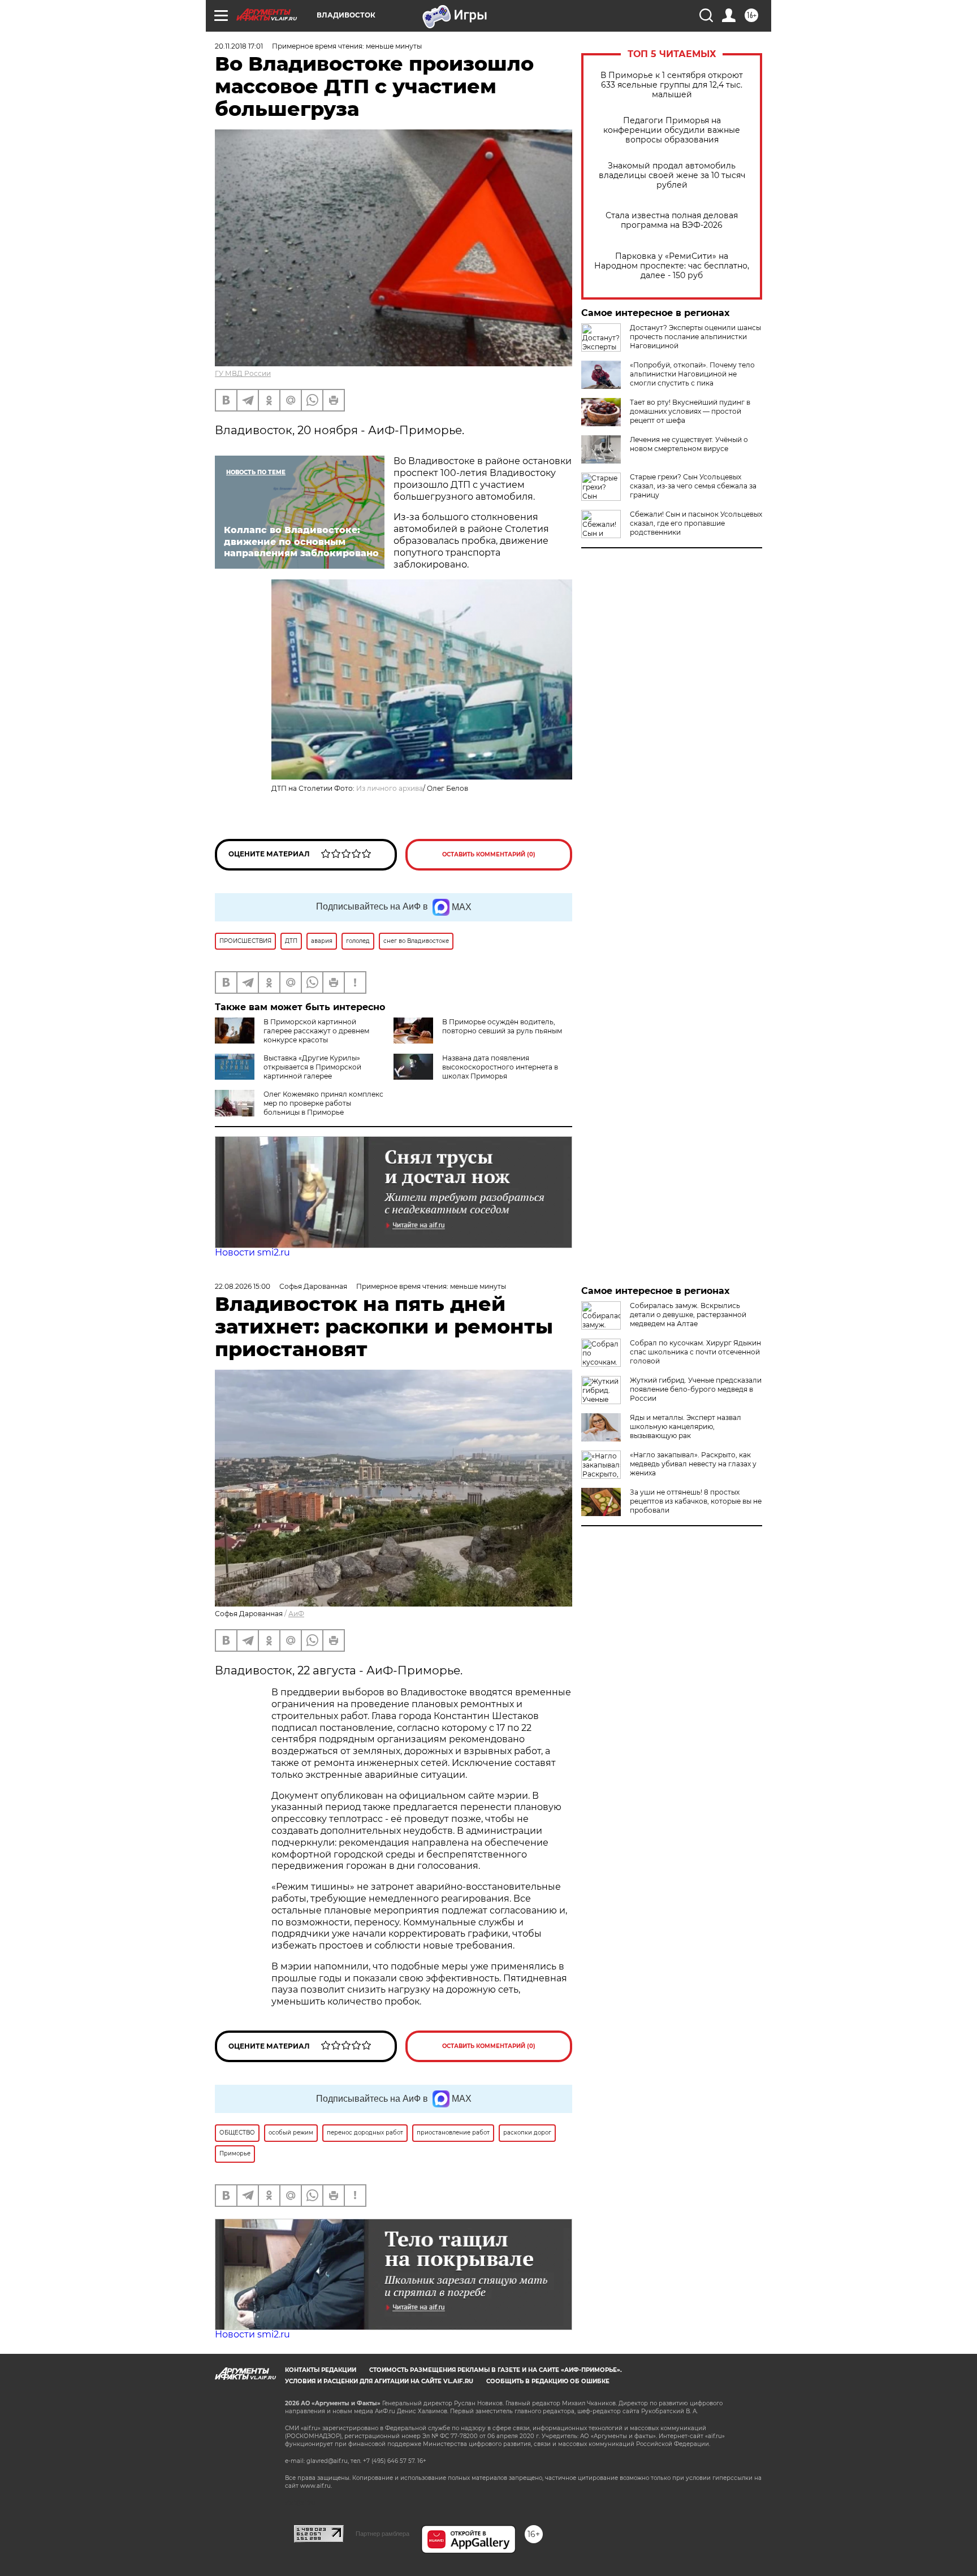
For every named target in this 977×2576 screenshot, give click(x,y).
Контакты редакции (321, 2370)
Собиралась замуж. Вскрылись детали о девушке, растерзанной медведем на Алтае (688, 1315)
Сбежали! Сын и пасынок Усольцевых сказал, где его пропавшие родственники (696, 523)
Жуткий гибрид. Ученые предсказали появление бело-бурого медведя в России (696, 1389)
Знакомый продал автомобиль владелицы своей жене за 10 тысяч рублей (672, 176)
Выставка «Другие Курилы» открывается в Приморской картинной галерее (312, 1067)
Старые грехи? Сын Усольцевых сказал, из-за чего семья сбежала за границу (693, 486)
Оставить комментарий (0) (489, 854)
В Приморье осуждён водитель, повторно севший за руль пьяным (502, 1026)
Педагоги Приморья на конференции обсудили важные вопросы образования (672, 130)
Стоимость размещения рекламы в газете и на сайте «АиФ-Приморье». (496, 2370)
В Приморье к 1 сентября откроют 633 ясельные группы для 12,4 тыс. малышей (672, 85)
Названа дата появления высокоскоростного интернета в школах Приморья (500, 1067)
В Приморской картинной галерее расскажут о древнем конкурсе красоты (316, 1031)
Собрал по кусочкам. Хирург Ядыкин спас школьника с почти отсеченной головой (695, 1352)
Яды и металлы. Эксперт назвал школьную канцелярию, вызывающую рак (686, 1426)
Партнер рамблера (382, 2534)
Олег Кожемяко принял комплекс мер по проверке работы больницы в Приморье (323, 1103)
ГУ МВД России (243, 373)
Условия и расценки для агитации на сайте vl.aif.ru (379, 2381)
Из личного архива (390, 788)
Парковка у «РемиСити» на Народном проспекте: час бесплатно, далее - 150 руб (672, 266)
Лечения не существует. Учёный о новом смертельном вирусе (689, 444)
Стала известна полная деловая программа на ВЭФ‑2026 (672, 220)
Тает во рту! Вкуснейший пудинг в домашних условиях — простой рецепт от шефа (690, 411)
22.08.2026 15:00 (243, 1286)
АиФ (296, 1614)
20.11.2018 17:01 (239, 46)
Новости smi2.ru (252, 1252)
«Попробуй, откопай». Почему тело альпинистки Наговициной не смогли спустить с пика (692, 374)
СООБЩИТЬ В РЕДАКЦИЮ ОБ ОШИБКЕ (548, 2381)
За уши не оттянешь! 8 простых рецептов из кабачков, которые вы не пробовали (696, 1501)
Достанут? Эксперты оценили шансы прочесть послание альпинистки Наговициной (695, 337)
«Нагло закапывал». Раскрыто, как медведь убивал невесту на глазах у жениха (693, 1464)
